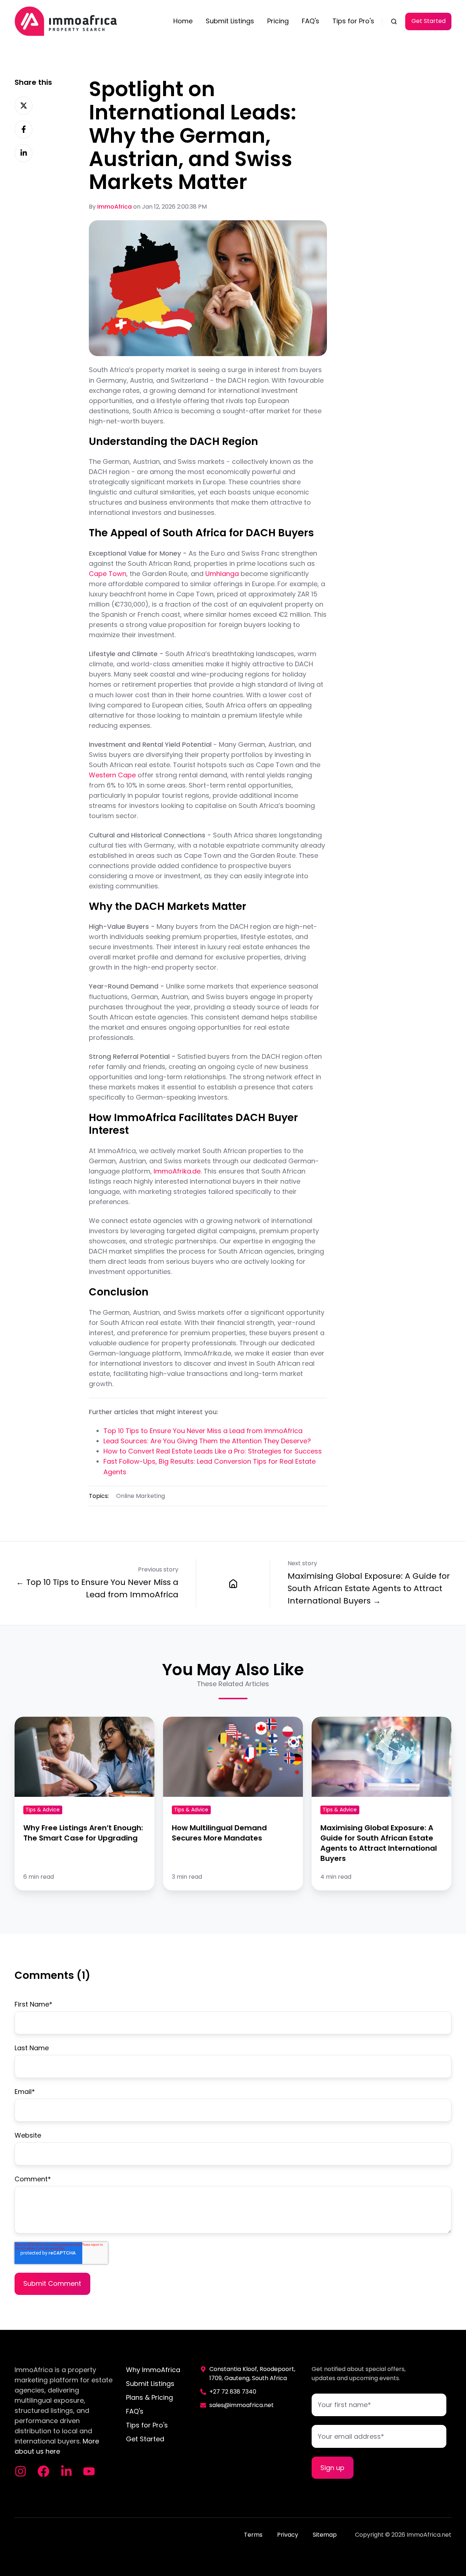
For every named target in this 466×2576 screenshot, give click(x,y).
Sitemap (325, 2535)
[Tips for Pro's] (233, 1583)
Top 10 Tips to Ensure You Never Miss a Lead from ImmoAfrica (203, 1431)
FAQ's (311, 21)
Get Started (429, 21)
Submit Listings (230, 21)
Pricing (278, 21)
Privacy (288, 2535)
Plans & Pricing (149, 2397)
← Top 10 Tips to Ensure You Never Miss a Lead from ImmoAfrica (97, 1588)
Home (183, 21)
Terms (253, 2535)
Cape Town (108, 574)
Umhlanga (222, 574)
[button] (394, 21)
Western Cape (112, 775)
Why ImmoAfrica (153, 2370)
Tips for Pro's (353, 21)
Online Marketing (141, 1496)
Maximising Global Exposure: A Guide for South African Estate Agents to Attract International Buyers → (369, 1588)
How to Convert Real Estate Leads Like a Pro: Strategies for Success (213, 1451)
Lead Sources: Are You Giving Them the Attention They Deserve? (207, 1441)
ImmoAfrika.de (177, 1171)
